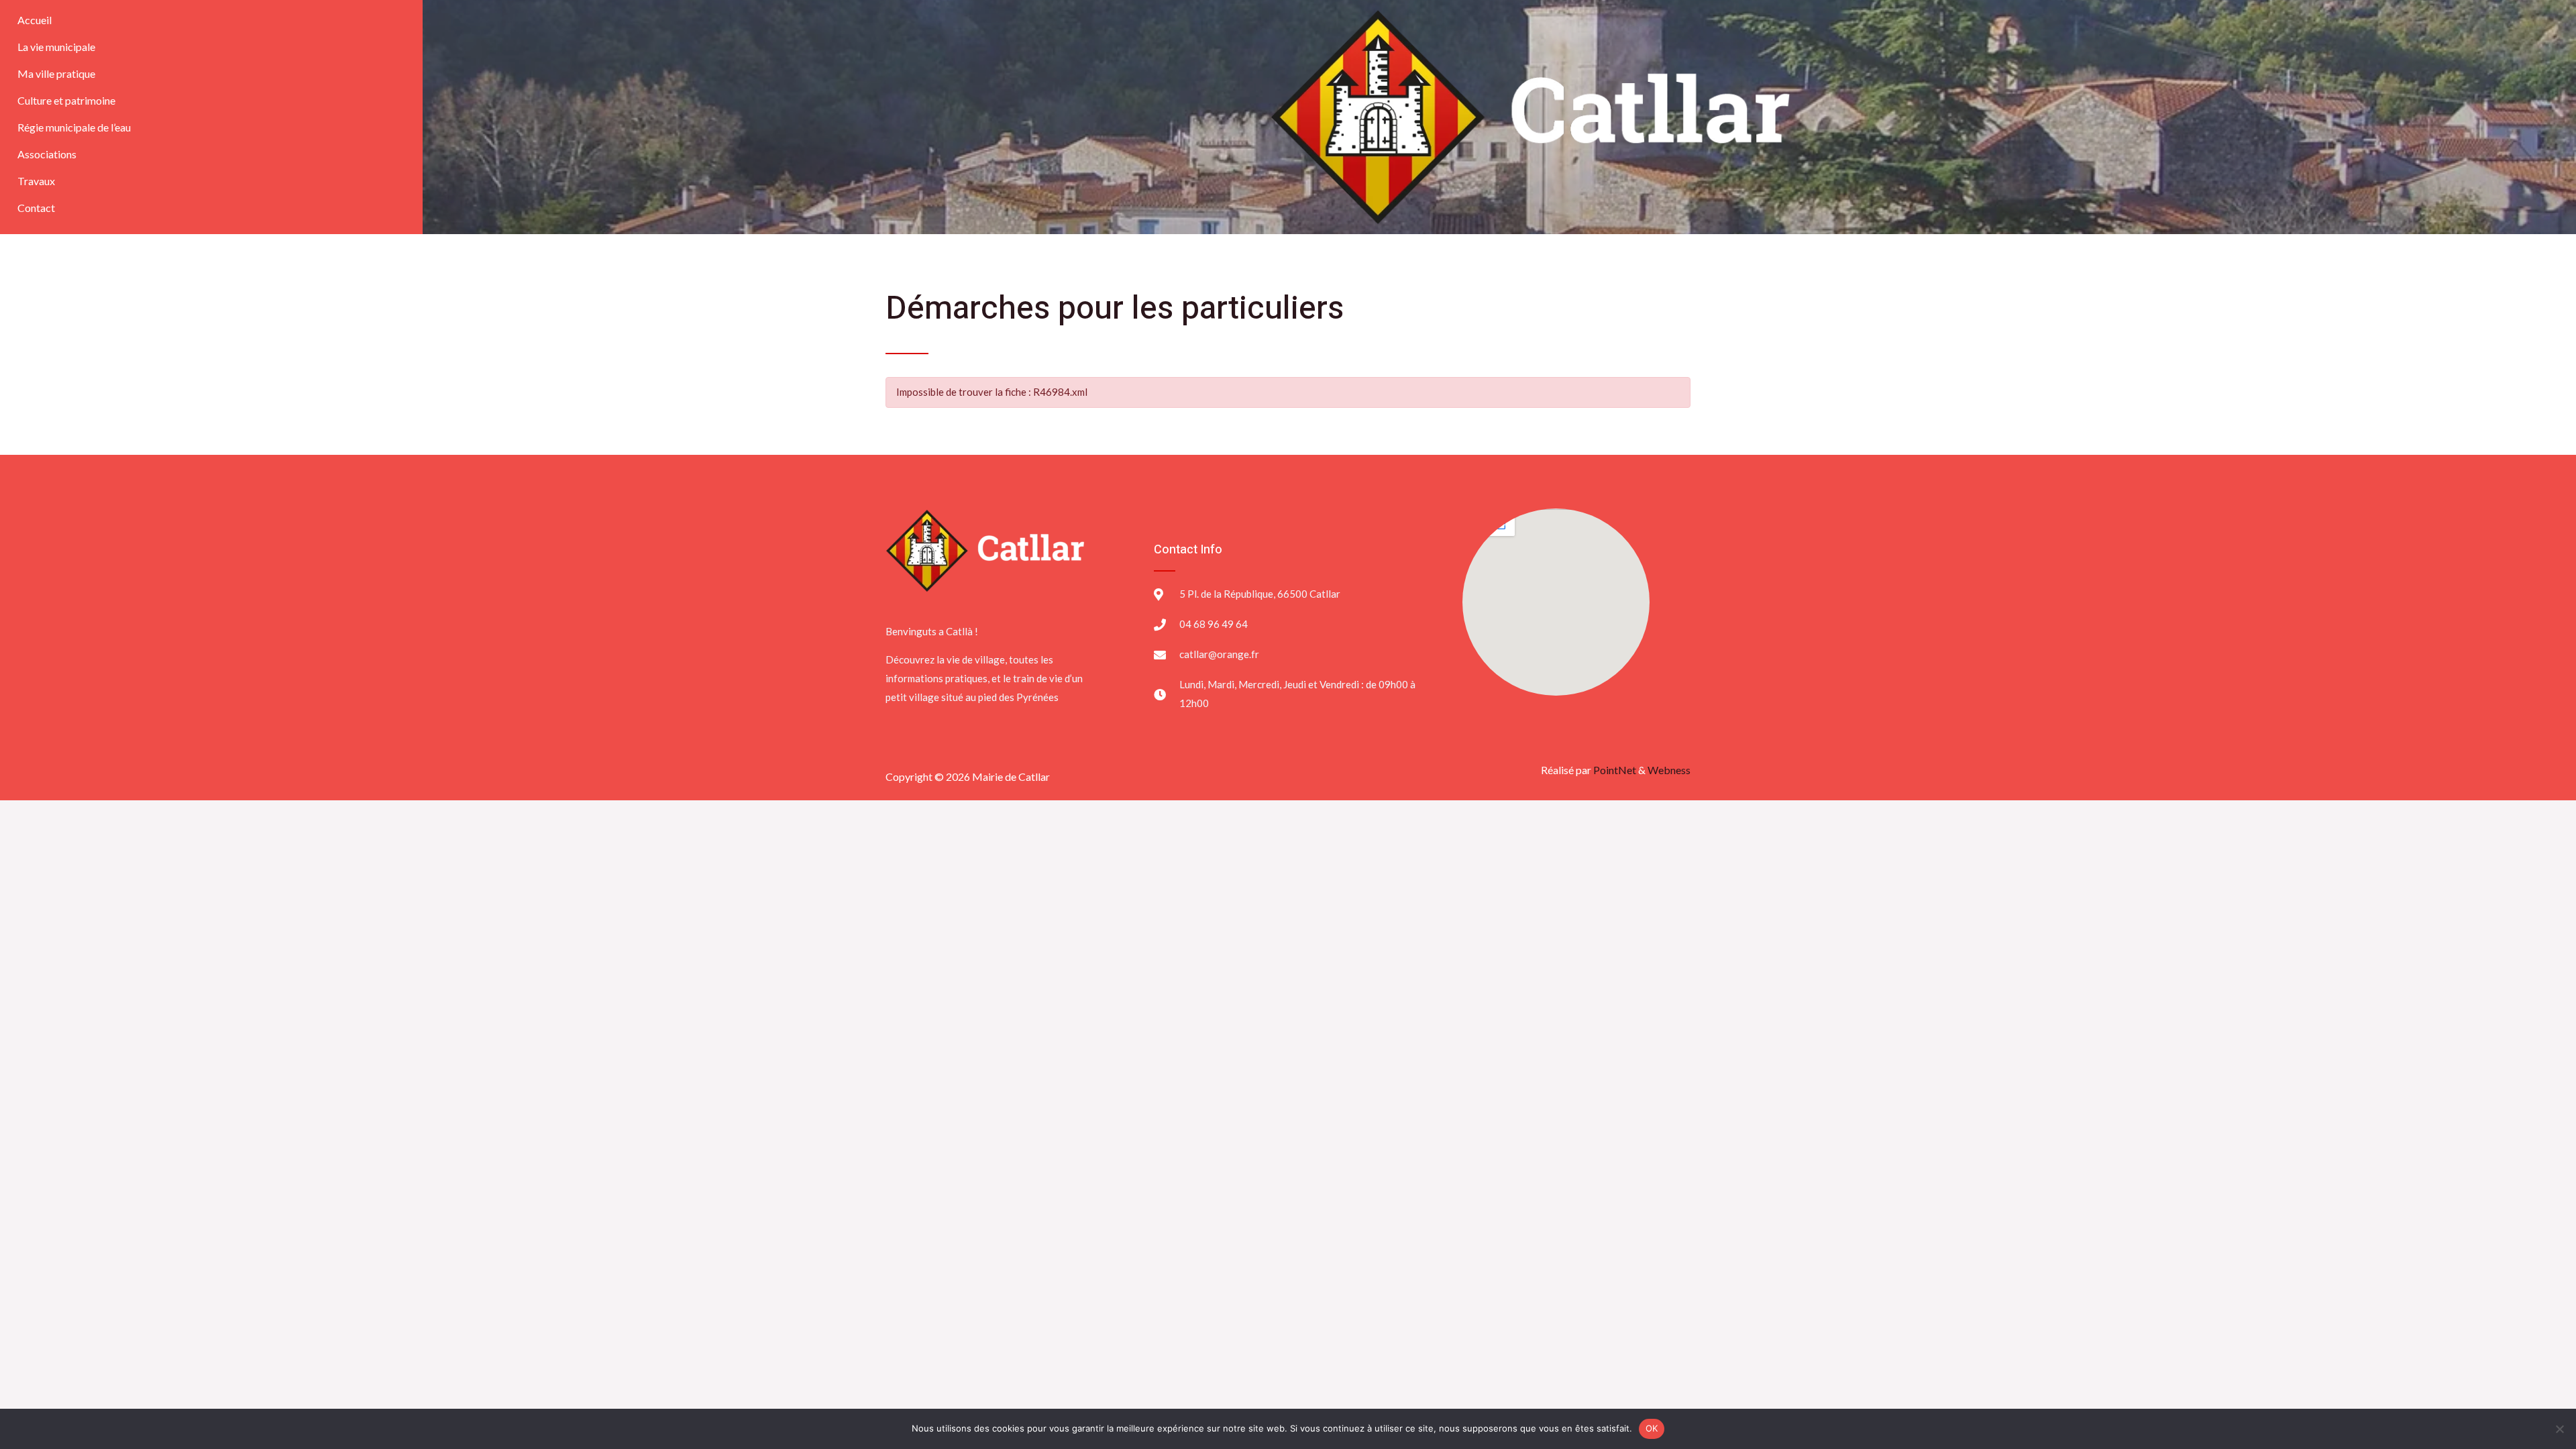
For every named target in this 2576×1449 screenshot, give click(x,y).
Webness (1669, 770)
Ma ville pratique (56, 73)
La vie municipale (56, 47)
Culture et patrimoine (66, 100)
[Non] (2559, 1429)
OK (1652, 1428)
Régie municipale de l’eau (74, 127)
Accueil (35, 20)
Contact (36, 208)
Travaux (36, 181)
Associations (47, 154)
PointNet (1615, 770)
